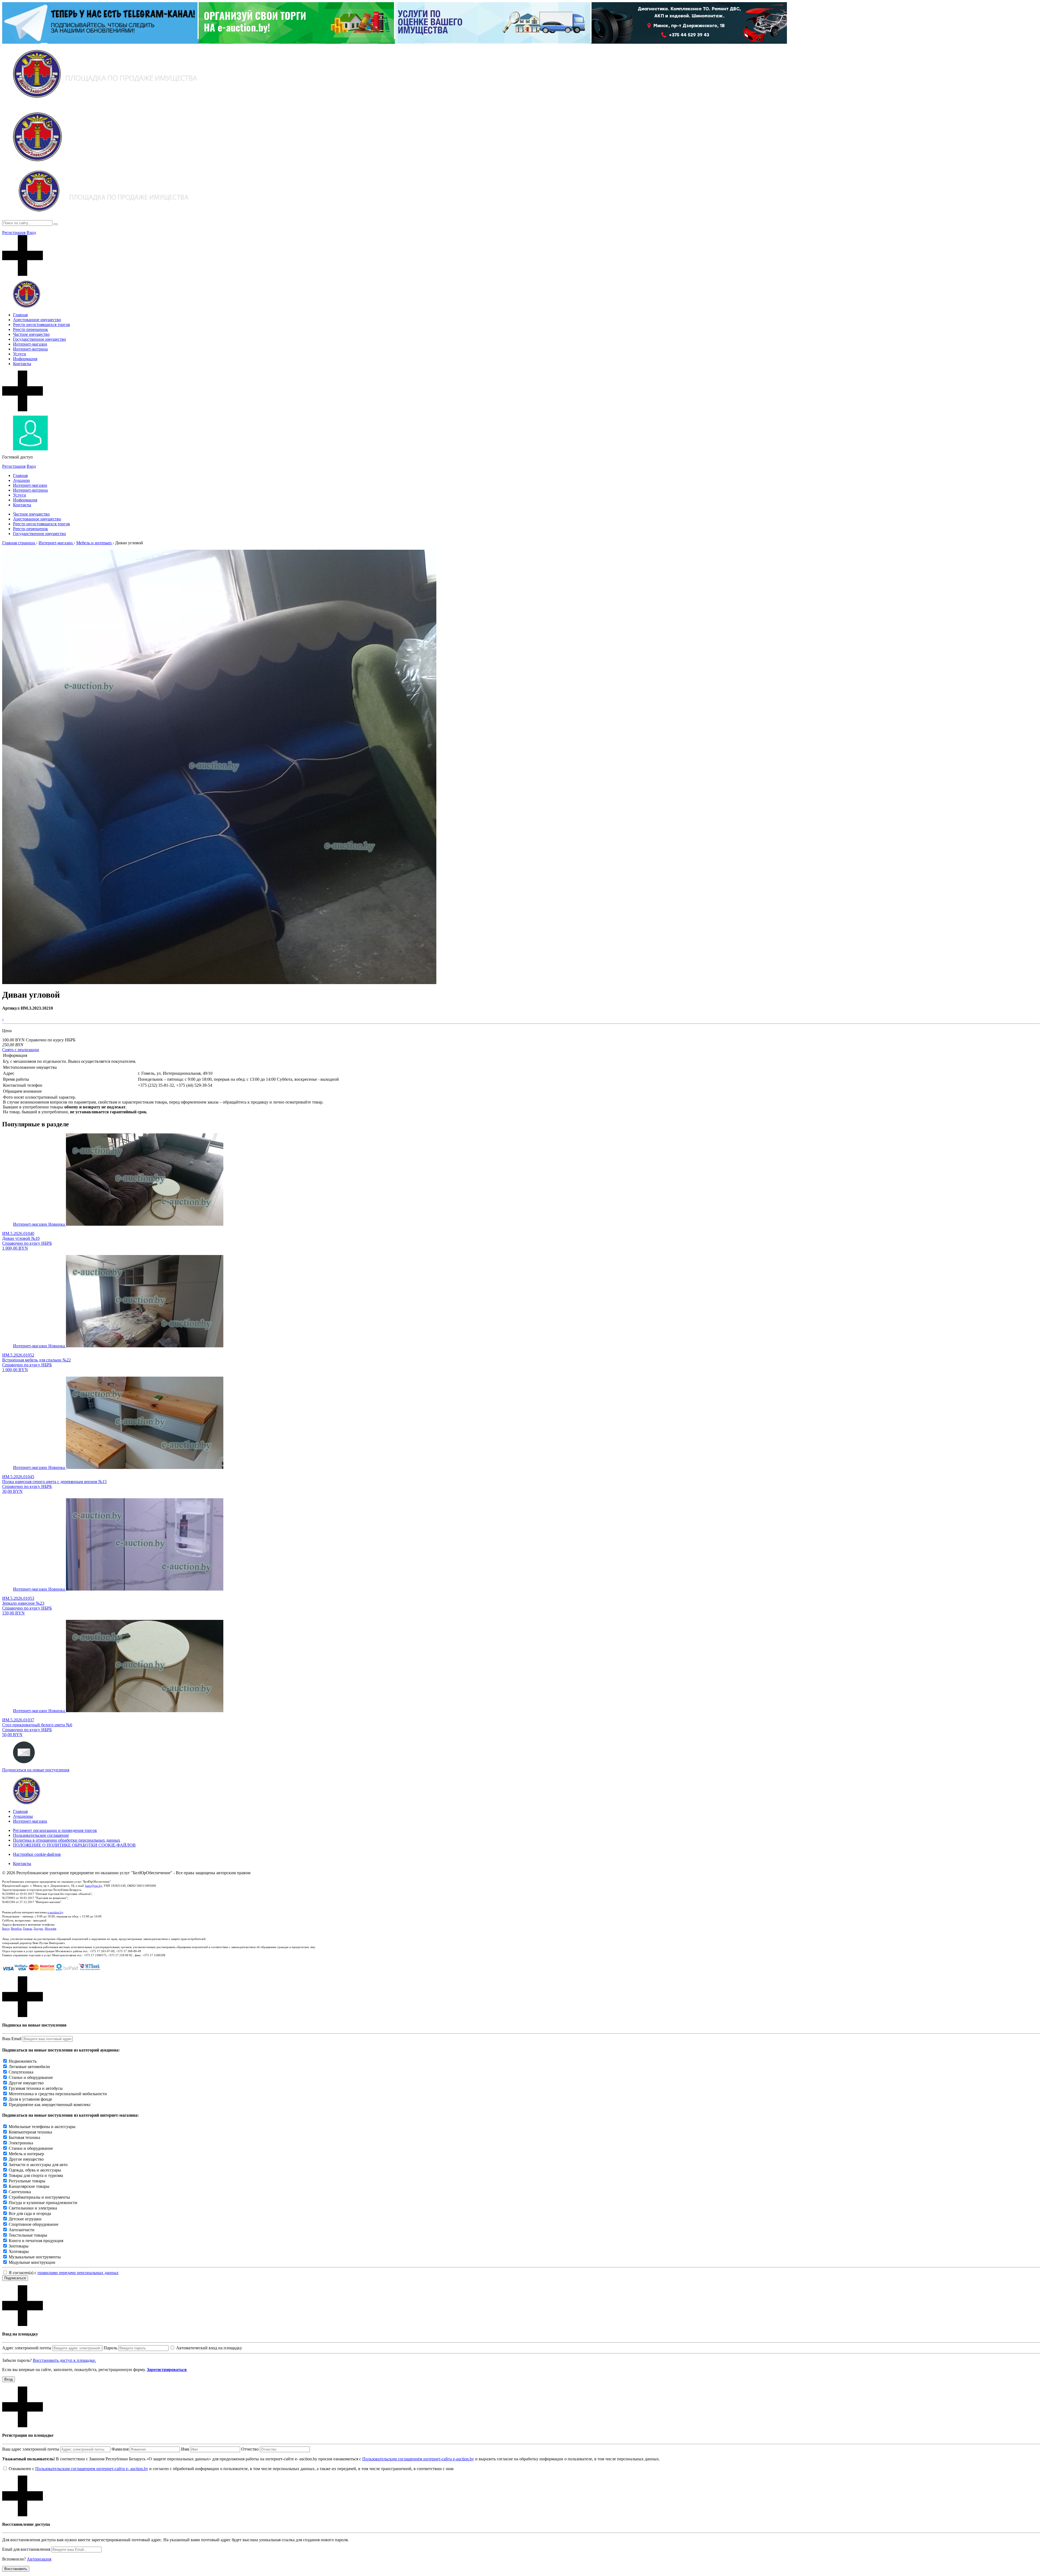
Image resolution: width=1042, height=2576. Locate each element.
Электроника (21, 2143)
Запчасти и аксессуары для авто (38, 2165)
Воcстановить (16, 2569)
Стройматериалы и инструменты (39, 2197)
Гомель (28, 1929)
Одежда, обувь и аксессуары (35, 2170)
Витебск (16, 1929)
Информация (25, 359)
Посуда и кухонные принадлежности (43, 2203)
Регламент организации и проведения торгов (55, 1830)
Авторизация (39, 2559)
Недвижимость (23, 2061)
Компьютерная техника (30, 2132)
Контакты (22, 364)
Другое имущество (26, 2083)
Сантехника (20, 2192)
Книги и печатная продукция (36, 2241)
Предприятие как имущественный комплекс (50, 2105)
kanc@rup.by (94, 1886)
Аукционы (23, 1816)
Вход (31, 233)
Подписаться (15, 2278)
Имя (185, 2449)
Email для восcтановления (26, 2549)
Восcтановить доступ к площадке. (64, 2360)
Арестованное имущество (37, 320)
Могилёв (50, 1929)
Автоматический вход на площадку (209, 2348)
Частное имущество (31, 334)
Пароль (110, 2348)
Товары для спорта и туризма (36, 2175)
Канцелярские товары (29, 2186)
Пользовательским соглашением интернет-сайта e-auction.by (418, 2459)
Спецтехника (21, 2072)
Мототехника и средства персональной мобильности (58, 2094)
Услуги (20, 354)
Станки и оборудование (31, 2077)
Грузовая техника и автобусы (36, 2088)
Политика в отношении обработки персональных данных (67, 1840)
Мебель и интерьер (26, 2154)
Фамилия (120, 2449)
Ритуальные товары (27, 2181)
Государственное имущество (39, 339)
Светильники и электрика (33, 2208)
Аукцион (21, 480)
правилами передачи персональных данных (78, 2273)
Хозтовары (19, 2251)
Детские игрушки (25, 2219)
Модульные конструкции (32, 2262)
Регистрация (14, 233)
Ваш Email (12, 2039)
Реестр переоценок (31, 329)
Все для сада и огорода (30, 2213)
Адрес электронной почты (27, 2348)
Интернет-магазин (30, 344)
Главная (20, 315)
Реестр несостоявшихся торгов (42, 325)
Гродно (38, 1929)
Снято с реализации (21, 1050)
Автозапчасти (22, 2230)
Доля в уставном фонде (30, 2099)
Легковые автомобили (29, 2067)
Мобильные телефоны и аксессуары (42, 2127)
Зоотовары (19, 2246)
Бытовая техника (24, 2137)
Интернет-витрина (30, 349)
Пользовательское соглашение (41, 1835)
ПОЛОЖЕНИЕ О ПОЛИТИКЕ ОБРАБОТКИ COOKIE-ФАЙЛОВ (74, 1845)
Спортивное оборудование (34, 2224)
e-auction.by (55, 1912)
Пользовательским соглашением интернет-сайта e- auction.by (92, 2469)
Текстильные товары (28, 2235)
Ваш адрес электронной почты (31, 2449)
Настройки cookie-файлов (37, 1854)
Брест (6, 1929)
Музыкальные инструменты (35, 2257)
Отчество (250, 2449)
